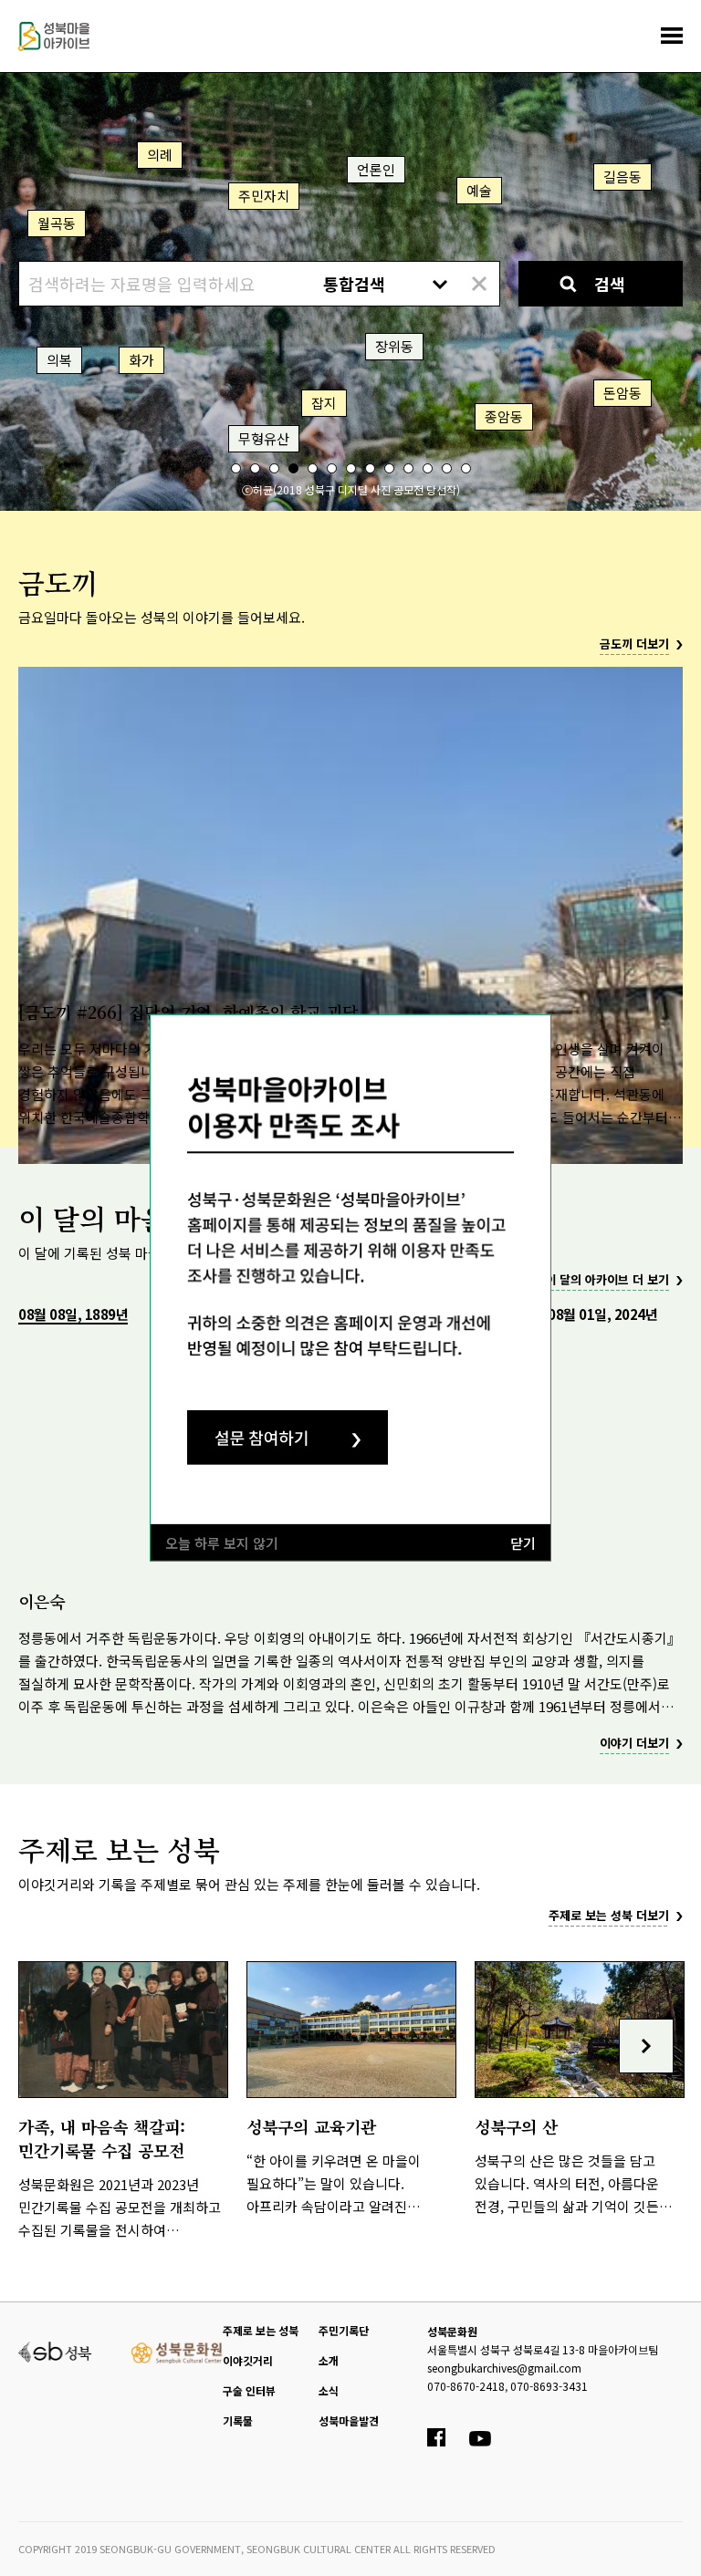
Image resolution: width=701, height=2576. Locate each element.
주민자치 (264, 196)
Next (646, 2046)
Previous (55, 2046)
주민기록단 (344, 2330)
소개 (329, 2360)
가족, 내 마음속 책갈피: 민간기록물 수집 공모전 (102, 2138)
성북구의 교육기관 (311, 2126)
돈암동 (623, 393)
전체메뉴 (672, 36)
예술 (479, 190)
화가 (141, 360)
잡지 (324, 403)
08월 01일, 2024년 (602, 1314)
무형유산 (264, 438)
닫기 (523, 1543)
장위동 (394, 346)
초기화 (478, 284)
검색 (610, 284)
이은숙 (42, 1601)
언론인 (376, 169)
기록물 (238, 2420)
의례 (160, 155)
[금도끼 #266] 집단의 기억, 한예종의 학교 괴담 (188, 1012)
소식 (329, 2390)
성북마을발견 (349, 2420)
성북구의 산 (516, 2126)
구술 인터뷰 (249, 2390)
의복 (59, 360)
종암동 (504, 416)
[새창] (55, 2350)
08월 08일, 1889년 (73, 1314)
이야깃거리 (248, 2360)
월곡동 (57, 223)
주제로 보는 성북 (261, 2330)
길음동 (623, 177)
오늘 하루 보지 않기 (222, 1543)
